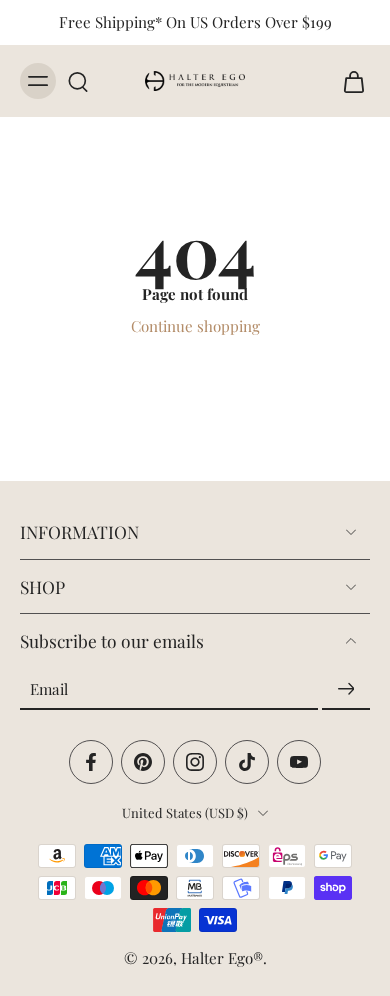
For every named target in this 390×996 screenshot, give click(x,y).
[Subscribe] (346, 689)
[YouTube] (299, 762)
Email (49, 688)
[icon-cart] (348, 81)
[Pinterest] (143, 762)
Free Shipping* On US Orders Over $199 (195, 22)
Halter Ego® (222, 958)
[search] (78, 81)
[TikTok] (247, 762)
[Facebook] (91, 762)
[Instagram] (195, 762)
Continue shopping (195, 326)
